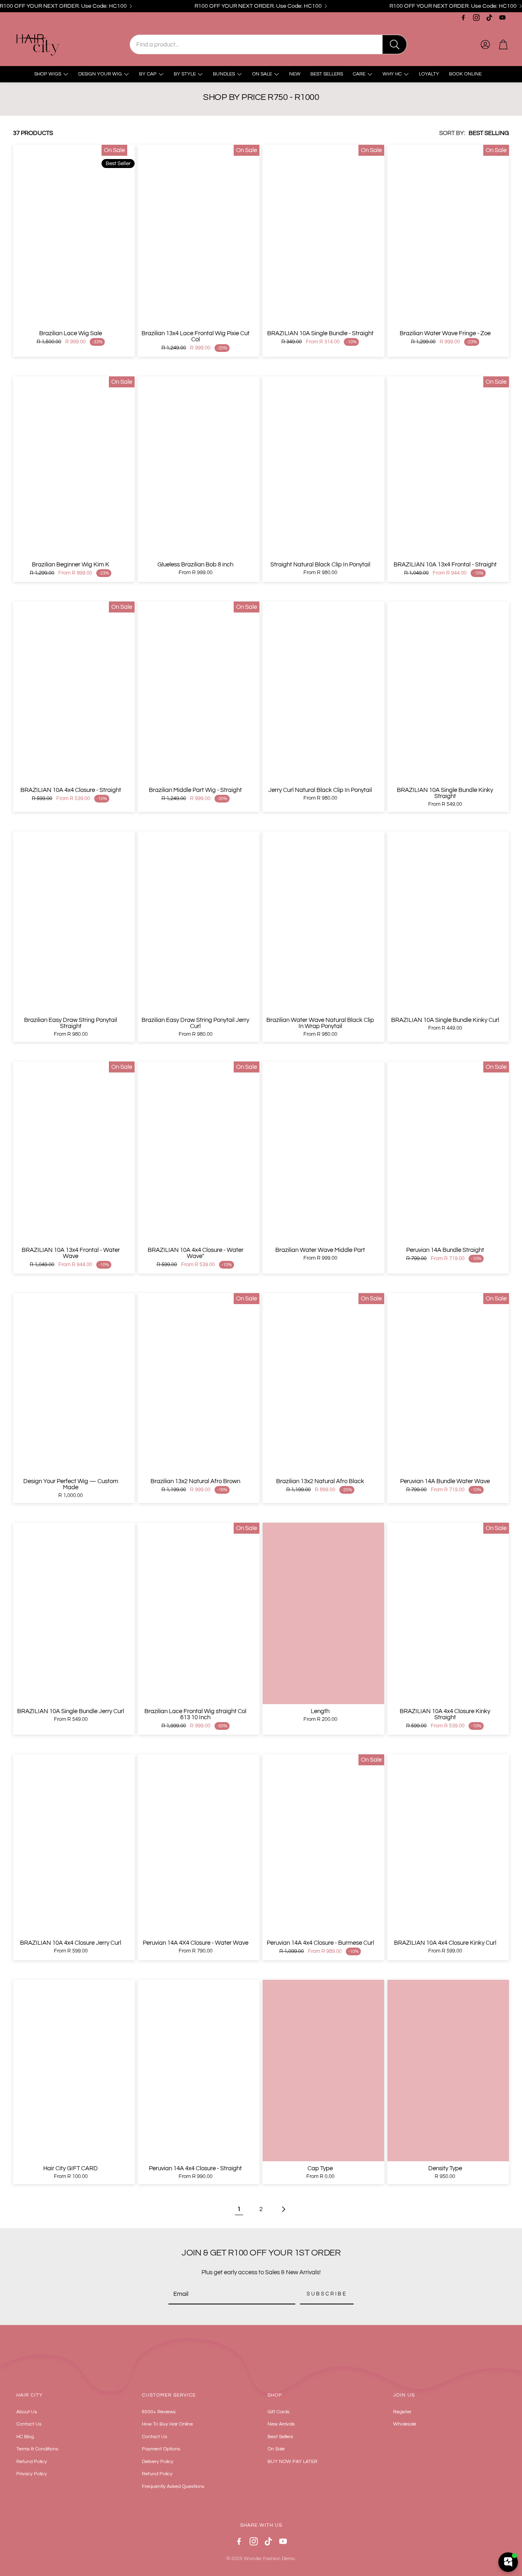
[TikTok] (489, 18)
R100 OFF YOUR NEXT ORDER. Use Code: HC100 (258, 6)
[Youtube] (502, 18)
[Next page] (283, 2209)
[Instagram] (476, 18)
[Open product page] (199, 467)
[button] (268, 44)
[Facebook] (463, 18)
